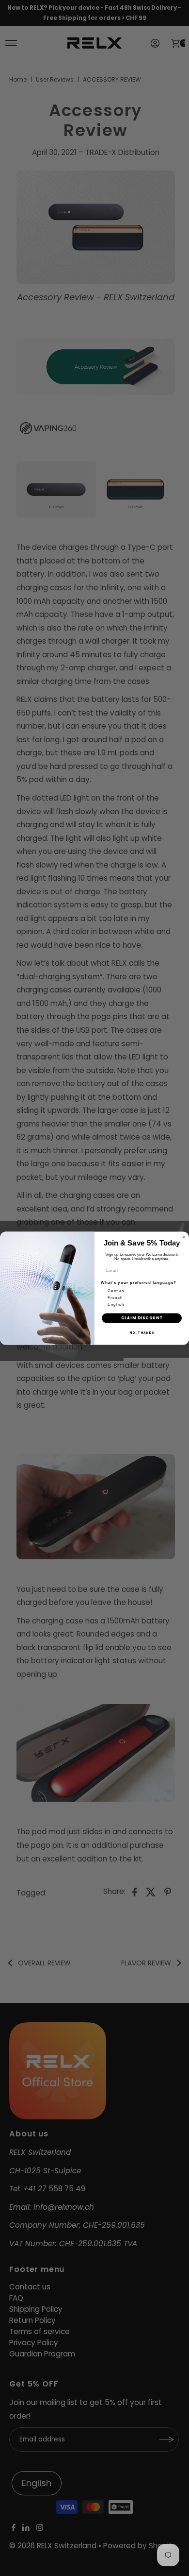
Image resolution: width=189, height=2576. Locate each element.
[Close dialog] (184, 1237)
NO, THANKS (142, 1333)
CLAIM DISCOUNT (142, 1318)
